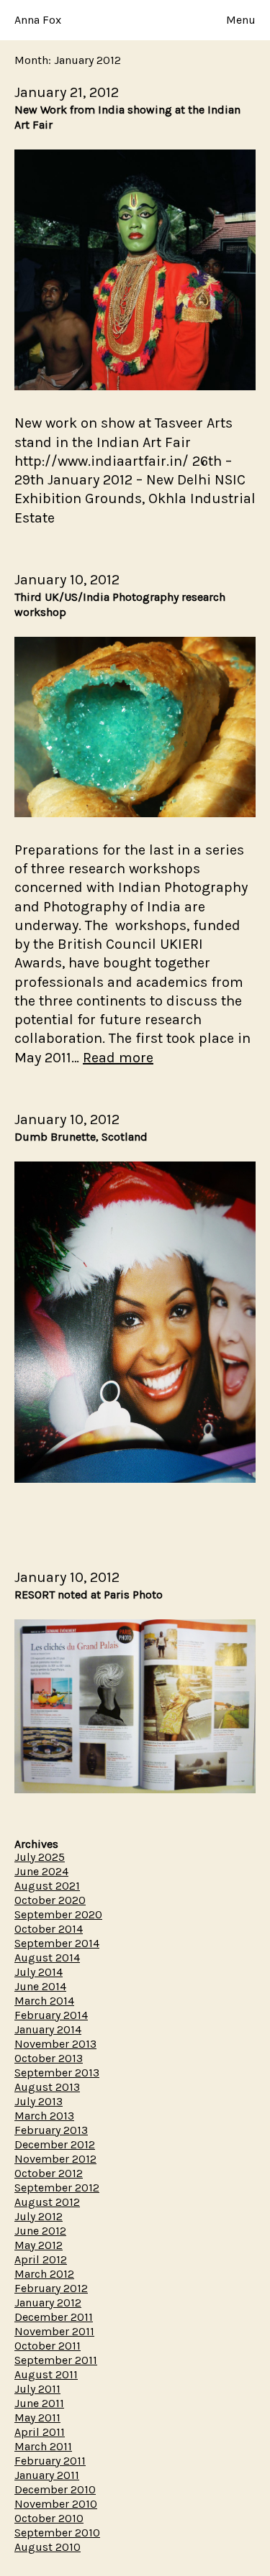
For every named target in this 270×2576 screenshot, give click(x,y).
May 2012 (39, 2245)
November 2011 (54, 2331)
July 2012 (39, 2216)
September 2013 (57, 2073)
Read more (118, 1058)
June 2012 (40, 2231)
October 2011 (48, 2346)
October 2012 (49, 2173)
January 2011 (47, 2475)
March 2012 (44, 2274)
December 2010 (55, 2489)
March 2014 (44, 2001)
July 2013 (39, 2101)
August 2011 (46, 2374)
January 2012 (48, 2303)
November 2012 (55, 2159)
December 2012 (55, 2144)
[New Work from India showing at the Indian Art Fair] (135, 386)
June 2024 (41, 1871)
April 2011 (40, 2432)
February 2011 (50, 2461)
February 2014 (51, 2015)
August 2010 (48, 2547)
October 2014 (49, 1929)
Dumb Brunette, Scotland (81, 1137)
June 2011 (39, 2403)
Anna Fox (38, 20)
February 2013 (51, 2130)
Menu (241, 20)
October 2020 (50, 1900)
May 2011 (37, 2418)
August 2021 (47, 1886)
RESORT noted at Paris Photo (89, 1595)
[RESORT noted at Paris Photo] (135, 1789)
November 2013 (55, 2044)
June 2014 (40, 1986)
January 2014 (48, 2029)
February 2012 (51, 2288)
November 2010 (56, 2504)
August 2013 (47, 2087)
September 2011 (56, 2360)
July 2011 (37, 2389)
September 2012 (57, 2188)
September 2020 (58, 1914)
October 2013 (49, 2058)
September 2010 (57, 2533)
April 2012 (41, 2259)
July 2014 (39, 1972)
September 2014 (57, 1943)
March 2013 (44, 2116)
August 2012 (47, 2202)
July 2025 (40, 1857)
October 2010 (49, 2518)
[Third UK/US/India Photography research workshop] (135, 813)
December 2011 (54, 2317)
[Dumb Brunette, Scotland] (135, 1479)
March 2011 (43, 2446)
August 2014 (47, 1958)
